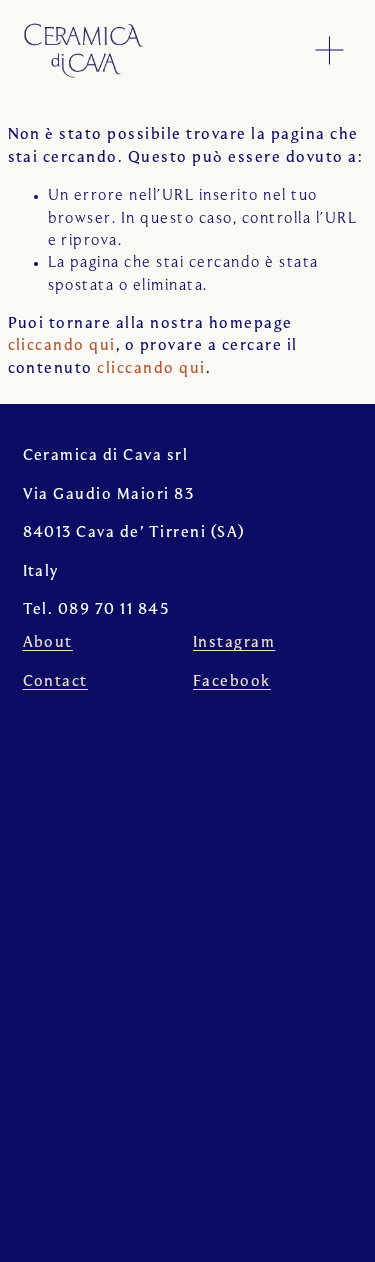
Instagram (234, 643)
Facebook (232, 682)
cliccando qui (62, 346)
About (48, 643)
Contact (55, 682)
